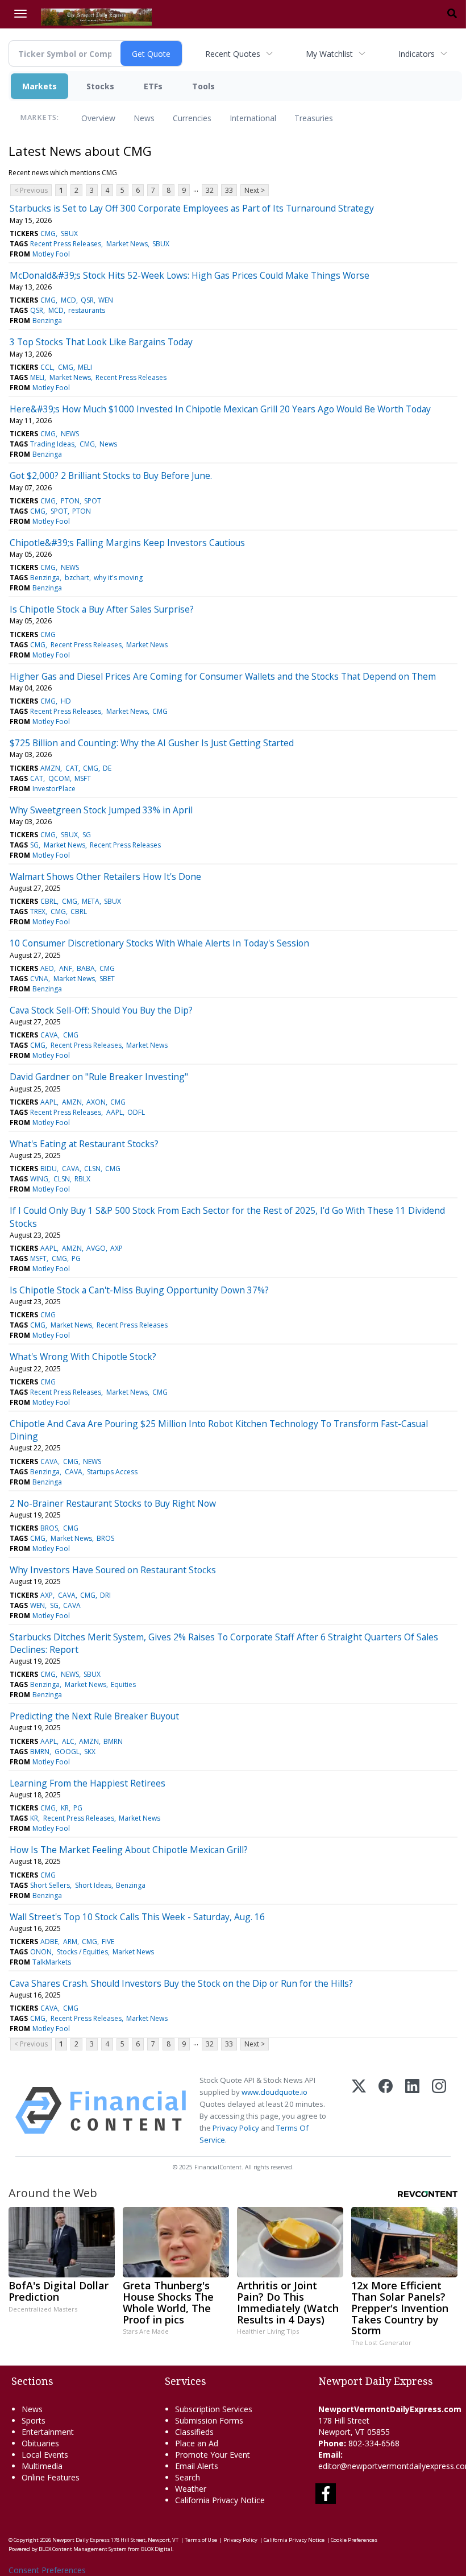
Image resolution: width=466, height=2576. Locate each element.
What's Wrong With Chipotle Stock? (83, 1357)
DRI (105, 1595)
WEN (106, 300)
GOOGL (67, 1752)
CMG (48, 233)
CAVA (49, 1035)
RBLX (82, 1179)
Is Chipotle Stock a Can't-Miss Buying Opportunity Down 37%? (139, 1290)
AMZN (50, 768)
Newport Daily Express (81, 2540)
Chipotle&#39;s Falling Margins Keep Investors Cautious (127, 543)
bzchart (77, 578)
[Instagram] (439, 2110)
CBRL (49, 901)
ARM (70, 1942)
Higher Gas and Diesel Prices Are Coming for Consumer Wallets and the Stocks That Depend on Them (223, 676)
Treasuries (314, 118)
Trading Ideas (52, 444)
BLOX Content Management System (83, 2549)
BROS (49, 1528)
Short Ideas (93, 1885)
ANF (66, 968)
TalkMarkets (52, 1962)
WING (39, 1179)
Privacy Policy (236, 2128)
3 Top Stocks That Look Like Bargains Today (101, 342)
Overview (98, 118)
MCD (68, 300)
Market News (127, 244)
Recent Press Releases (66, 244)
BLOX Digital (157, 2549)
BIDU (49, 1169)
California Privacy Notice (294, 2540)
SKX (90, 1752)
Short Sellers (50, 1885)
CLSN (92, 1169)
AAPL (49, 1102)
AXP (116, 1248)
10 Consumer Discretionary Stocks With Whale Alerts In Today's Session (159, 943)
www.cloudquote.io (274, 2092)
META (91, 901)
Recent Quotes (233, 54)
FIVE (108, 1942)
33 (229, 190)
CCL (47, 367)
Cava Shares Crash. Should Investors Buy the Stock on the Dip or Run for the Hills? (181, 1983)
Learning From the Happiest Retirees (88, 1783)
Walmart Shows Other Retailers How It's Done (105, 876)
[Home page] (96, 16)
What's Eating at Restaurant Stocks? (84, 1144)
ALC (68, 1741)
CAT (72, 768)
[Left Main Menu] (20, 14)
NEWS (70, 434)
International (253, 118)
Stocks (100, 86)
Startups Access (112, 1472)
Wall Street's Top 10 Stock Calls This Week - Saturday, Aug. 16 (137, 1917)
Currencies (192, 118)
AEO (47, 968)
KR (65, 1808)
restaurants (87, 310)
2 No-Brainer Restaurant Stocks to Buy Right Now (113, 1503)
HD (66, 701)
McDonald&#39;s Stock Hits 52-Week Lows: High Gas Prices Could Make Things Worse (190, 275)
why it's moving (118, 578)
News (144, 118)
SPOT (93, 501)
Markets (39, 86)
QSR (87, 300)
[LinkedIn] (412, 2110)
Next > (255, 190)
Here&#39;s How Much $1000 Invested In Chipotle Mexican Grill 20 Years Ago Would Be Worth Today (220, 409)
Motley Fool (51, 254)
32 (210, 190)
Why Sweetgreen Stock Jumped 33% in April (101, 810)
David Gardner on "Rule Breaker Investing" (99, 1077)
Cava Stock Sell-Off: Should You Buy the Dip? (101, 1010)
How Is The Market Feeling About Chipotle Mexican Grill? (129, 1850)
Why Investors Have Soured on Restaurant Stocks (113, 1570)
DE (107, 768)
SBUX (69, 233)
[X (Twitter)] (359, 2110)
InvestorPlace (54, 789)
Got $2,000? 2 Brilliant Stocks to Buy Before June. (111, 475)
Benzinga (47, 321)
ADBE (49, 1942)
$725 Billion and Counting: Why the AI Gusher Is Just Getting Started (152, 743)
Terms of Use (201, 2540)
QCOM (59, 778)
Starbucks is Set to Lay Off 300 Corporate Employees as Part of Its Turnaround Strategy (192, 208)
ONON (41, 1952)
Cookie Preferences (354, 2540)
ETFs (153, 86)
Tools (203, 86)
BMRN (113, 1741)
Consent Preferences (47, 2570)
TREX (38, 911)
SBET (107, 979)
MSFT (83, 778)
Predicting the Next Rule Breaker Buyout (94, 1716)
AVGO (96, 1248)
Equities (123, 1684)
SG (87, 835)
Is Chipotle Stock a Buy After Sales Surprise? (102, 609)
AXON (96, 1102)
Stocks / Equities (82, 1952)
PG (76, 1258)
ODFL (136, 1112)
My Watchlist (329, 54)
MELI (85, 367)
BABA (86, 968)
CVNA (39, 979)
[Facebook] (386, 2110)
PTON (70, 501)
